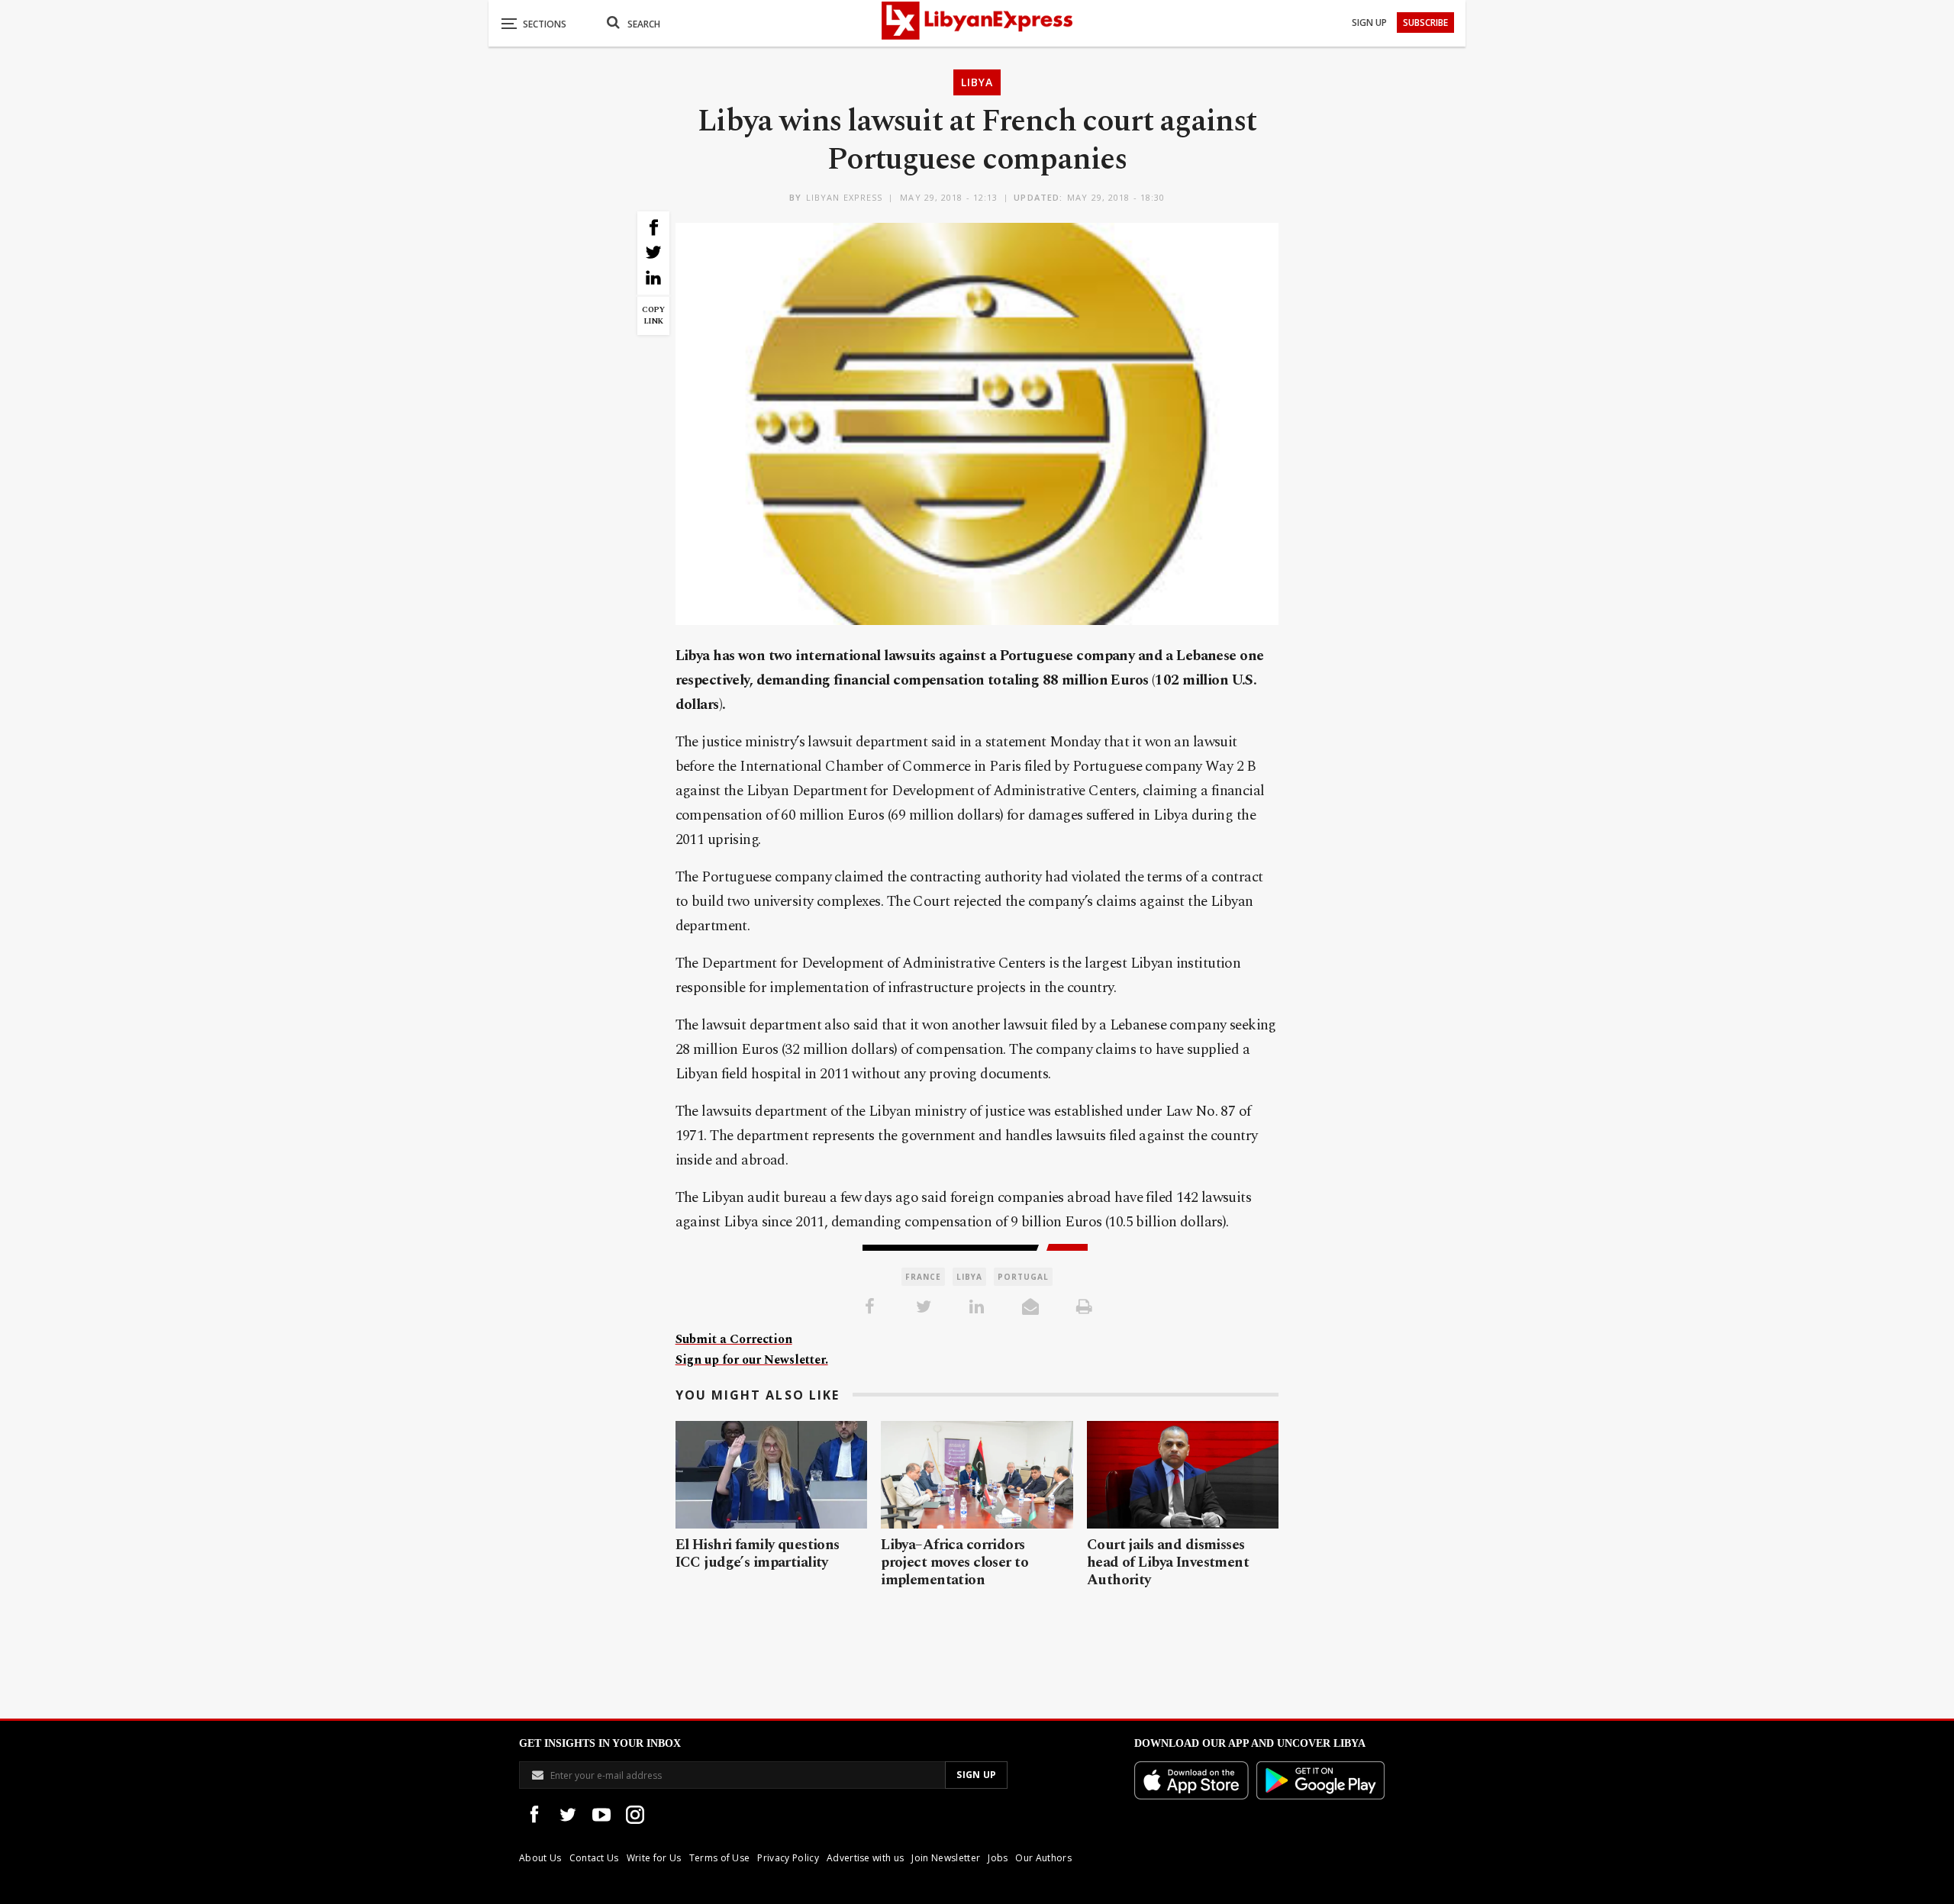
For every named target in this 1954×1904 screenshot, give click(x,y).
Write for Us (654, 1858)
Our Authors (1043, 1858)
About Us (540, 1858)
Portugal (1023, 1277)
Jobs (998, 1858)
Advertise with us (865, 1858)
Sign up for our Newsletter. (752, 1360)
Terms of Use (720, 1858)
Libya (977, 82)
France (923, 1277)
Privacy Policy (788, 1858)
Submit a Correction (734, 1339)
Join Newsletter (946, 1858)
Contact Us (594, 1858)
